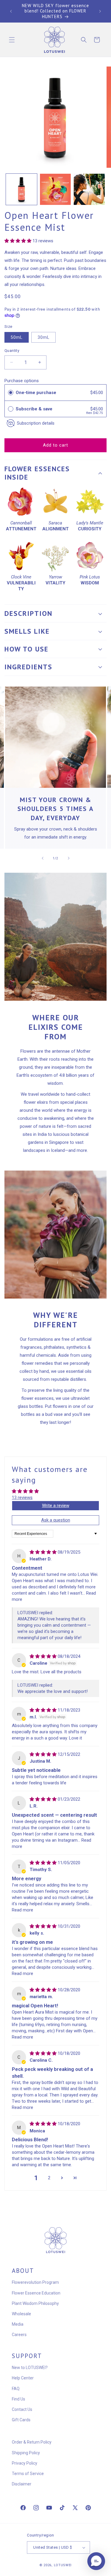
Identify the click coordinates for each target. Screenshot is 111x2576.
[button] (12, 40)
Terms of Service (28, 2474)
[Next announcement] (100, 11)
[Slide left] (43, 858)
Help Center (23, 2378)
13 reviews (22, 1497)
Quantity (12, 351)
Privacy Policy (25, 2463)
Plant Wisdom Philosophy (35, 2303)
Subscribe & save (35, 409)
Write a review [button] (56, 1506)
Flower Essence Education (36, 2293)
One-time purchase (36, 393)
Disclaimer (22, 2484)
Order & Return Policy (32, 2442)
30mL (44, 337)
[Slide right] (69, 858)
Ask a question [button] (56, 1520)
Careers (19, 2335)
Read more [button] (22, 1910)
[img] (44, 1552)
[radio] (11, 393)
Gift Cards (21, 2420)
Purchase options (22, 381)
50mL (17, 337)
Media (18, 2324)
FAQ (16, 2389)
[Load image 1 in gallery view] (21, 189)
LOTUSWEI (63, 2565)
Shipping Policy (26, 2453)
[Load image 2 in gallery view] (55, 189)
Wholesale (21, 2314)
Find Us (18, 2399)
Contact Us (22, 2409)
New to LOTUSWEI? (30, 2368)
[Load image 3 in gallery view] (89, 189)
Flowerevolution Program (35, 2282)
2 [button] (49, 2178)
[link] (55, 737)
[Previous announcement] (11, 11)
